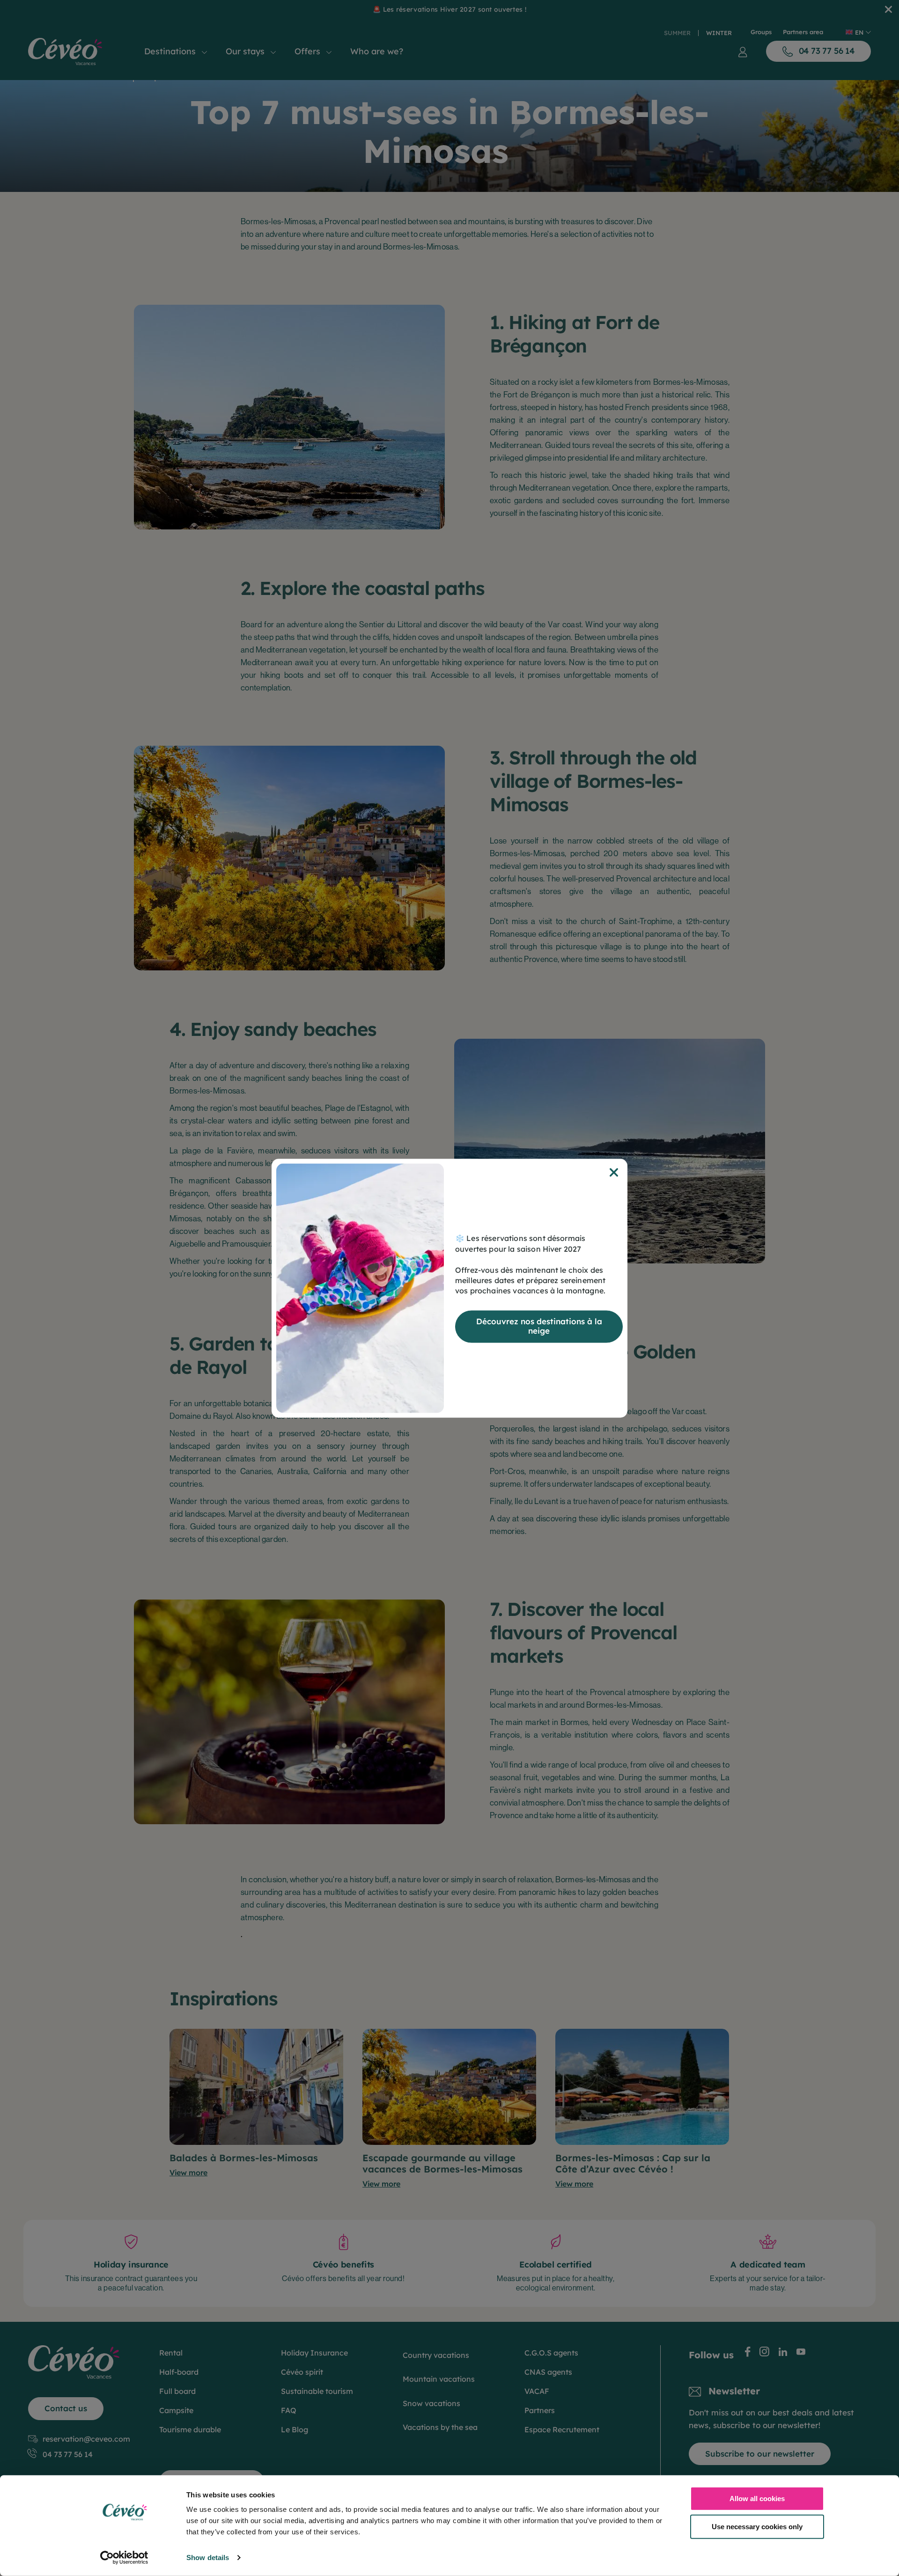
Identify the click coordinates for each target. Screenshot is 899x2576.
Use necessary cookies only (757, 2526)
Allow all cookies (757, 2499)
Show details (208, 2558)
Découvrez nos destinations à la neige (539, 1326)
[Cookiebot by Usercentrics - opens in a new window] (124, 2558)
